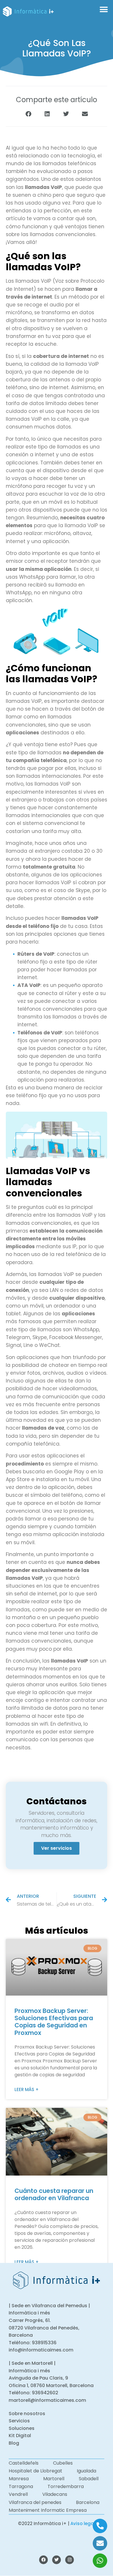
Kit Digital (20, 2436)
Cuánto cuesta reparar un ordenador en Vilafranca (54, 2194)
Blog (14, 2443)
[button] (104, 10)
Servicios (19, 2421)
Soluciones (22, 2428)
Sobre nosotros (27, 2414)
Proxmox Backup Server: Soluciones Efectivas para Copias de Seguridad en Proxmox (54, 2022)
